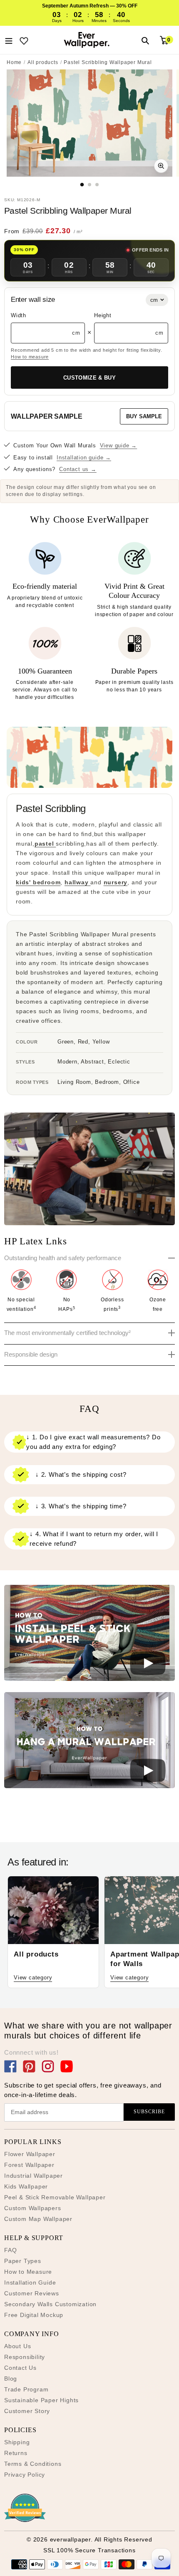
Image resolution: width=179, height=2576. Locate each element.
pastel (45, 844)
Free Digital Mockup (34, 2315)
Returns (16, 2453)
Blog (11, 2379)
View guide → (119, 445)
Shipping (17, 2442)
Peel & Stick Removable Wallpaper (55, 2197)
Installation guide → (84, 458)
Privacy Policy (25, 2475)
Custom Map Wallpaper (38, 2219)
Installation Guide (30, 2282)
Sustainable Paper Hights (41, 2400)
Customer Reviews (32, 2293)
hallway (77, 882)
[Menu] (9, 40)
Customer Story (27, 2411)
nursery (116, 882)
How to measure (30, 357)
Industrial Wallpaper (34, 2176)
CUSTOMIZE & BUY (89, 378)
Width (19, 315)
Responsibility (25, 2357)
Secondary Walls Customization (50, 2304)
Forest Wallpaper (29, 2165)
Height (103, 315)
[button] (89, 1634)
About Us (17, 2346)
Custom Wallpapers (33, 2208)
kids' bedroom (38, 882)
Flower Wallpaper (30, 2154)
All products (43, 62)
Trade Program (26, 2389)
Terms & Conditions (33, 2464)
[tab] (82, 185)
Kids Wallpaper (26, 2186)
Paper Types (23, 2261)
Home (14, 62)
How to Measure (28, 2272)
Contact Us (20, 2368)
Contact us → (78, 469)
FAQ (10, 2250)
